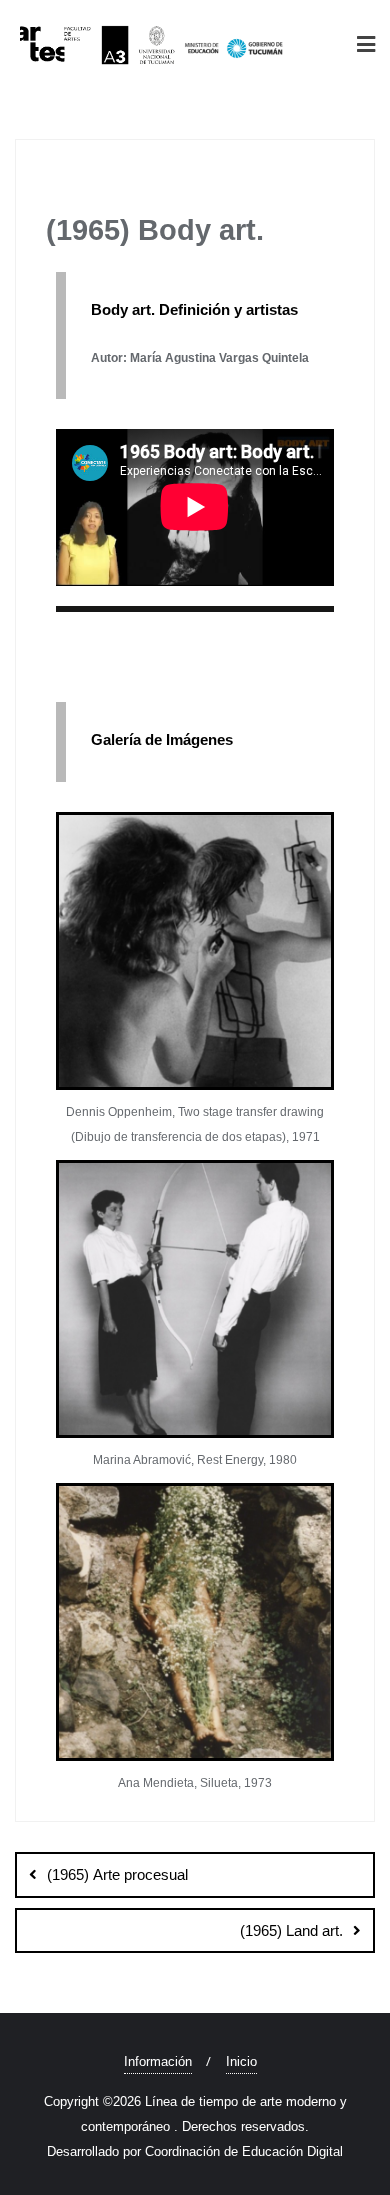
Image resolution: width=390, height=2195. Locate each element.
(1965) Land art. (291, 1930)
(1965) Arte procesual (117, 1874)
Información (158, 2061)
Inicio (241, 2061)
